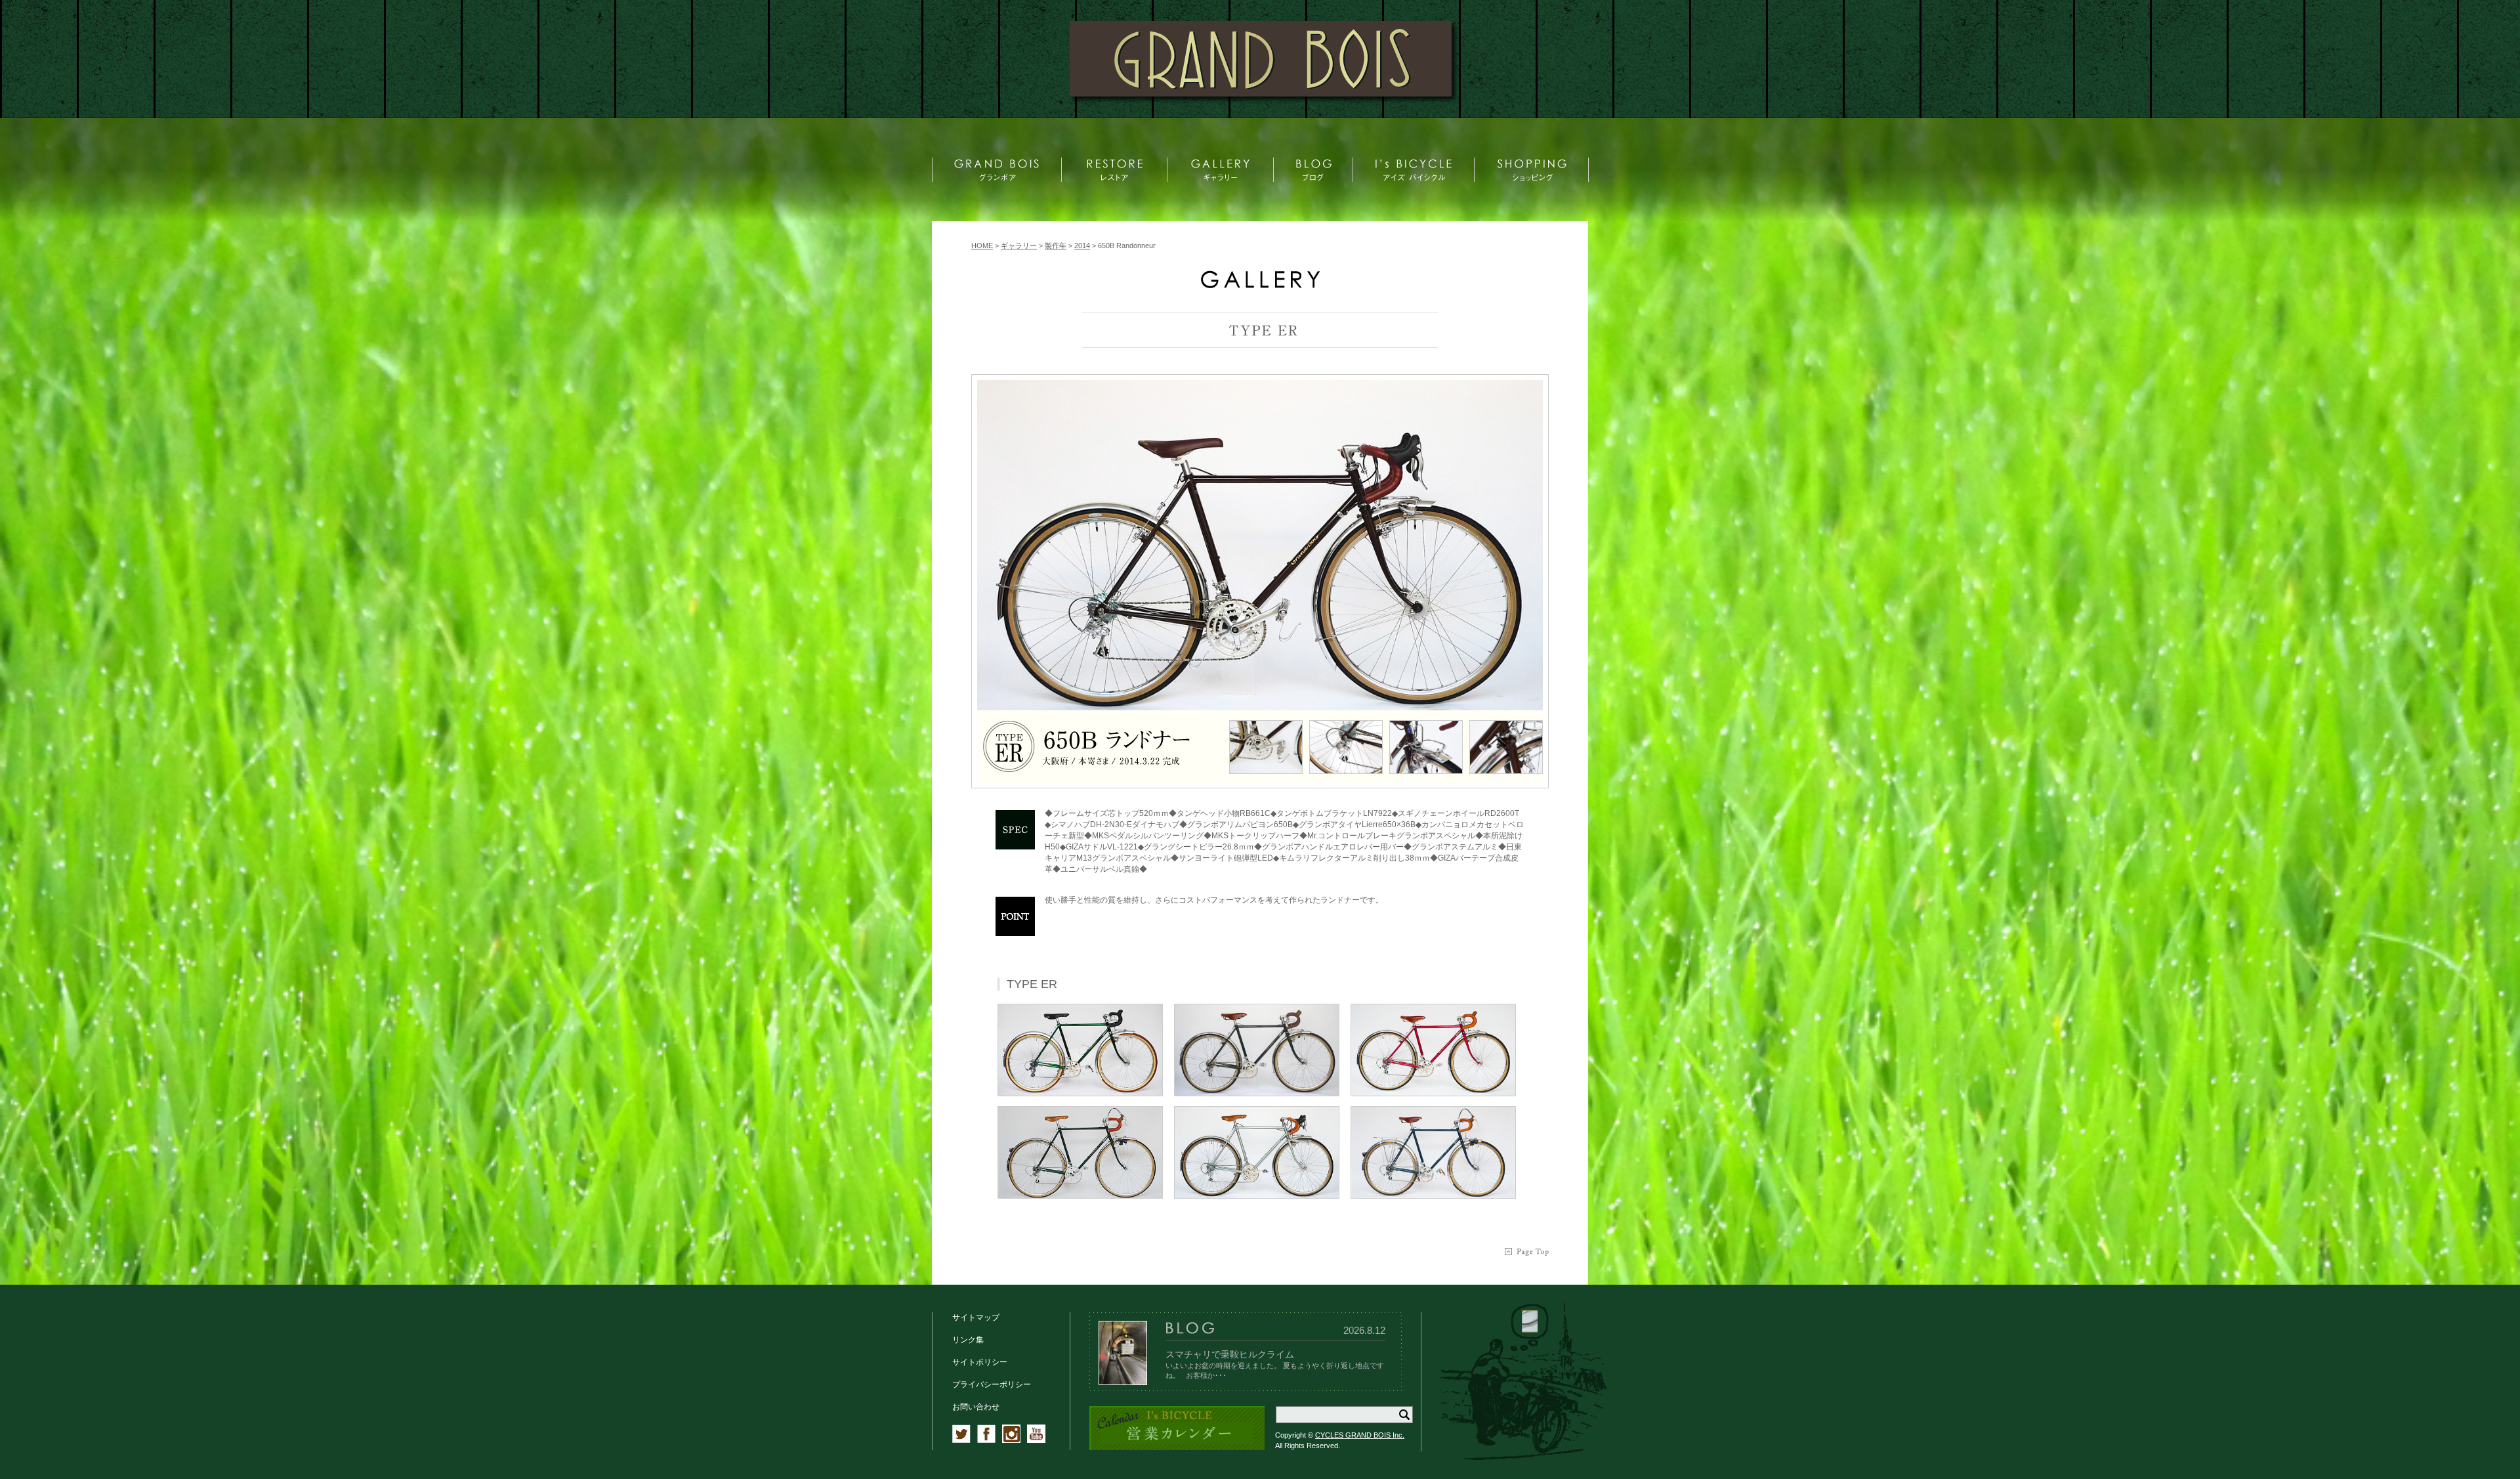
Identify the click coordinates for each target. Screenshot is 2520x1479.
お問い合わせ (976, 1407)
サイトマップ (976, 1318)
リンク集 (968, 1340)
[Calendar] (1177, 1448)
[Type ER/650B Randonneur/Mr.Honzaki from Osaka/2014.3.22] (1260, 545)
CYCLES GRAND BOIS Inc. (1360, 1435)
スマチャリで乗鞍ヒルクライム (1230, 1354)
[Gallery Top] (1260, 285)
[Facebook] (986, 1440)
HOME (982, 246)
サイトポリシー (980, 1362)
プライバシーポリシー (992, 1384)
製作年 (1056, 246)
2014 (1082, 246)
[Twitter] (961, 1440)
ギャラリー (1019, 246)
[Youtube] (1036, 1440)
